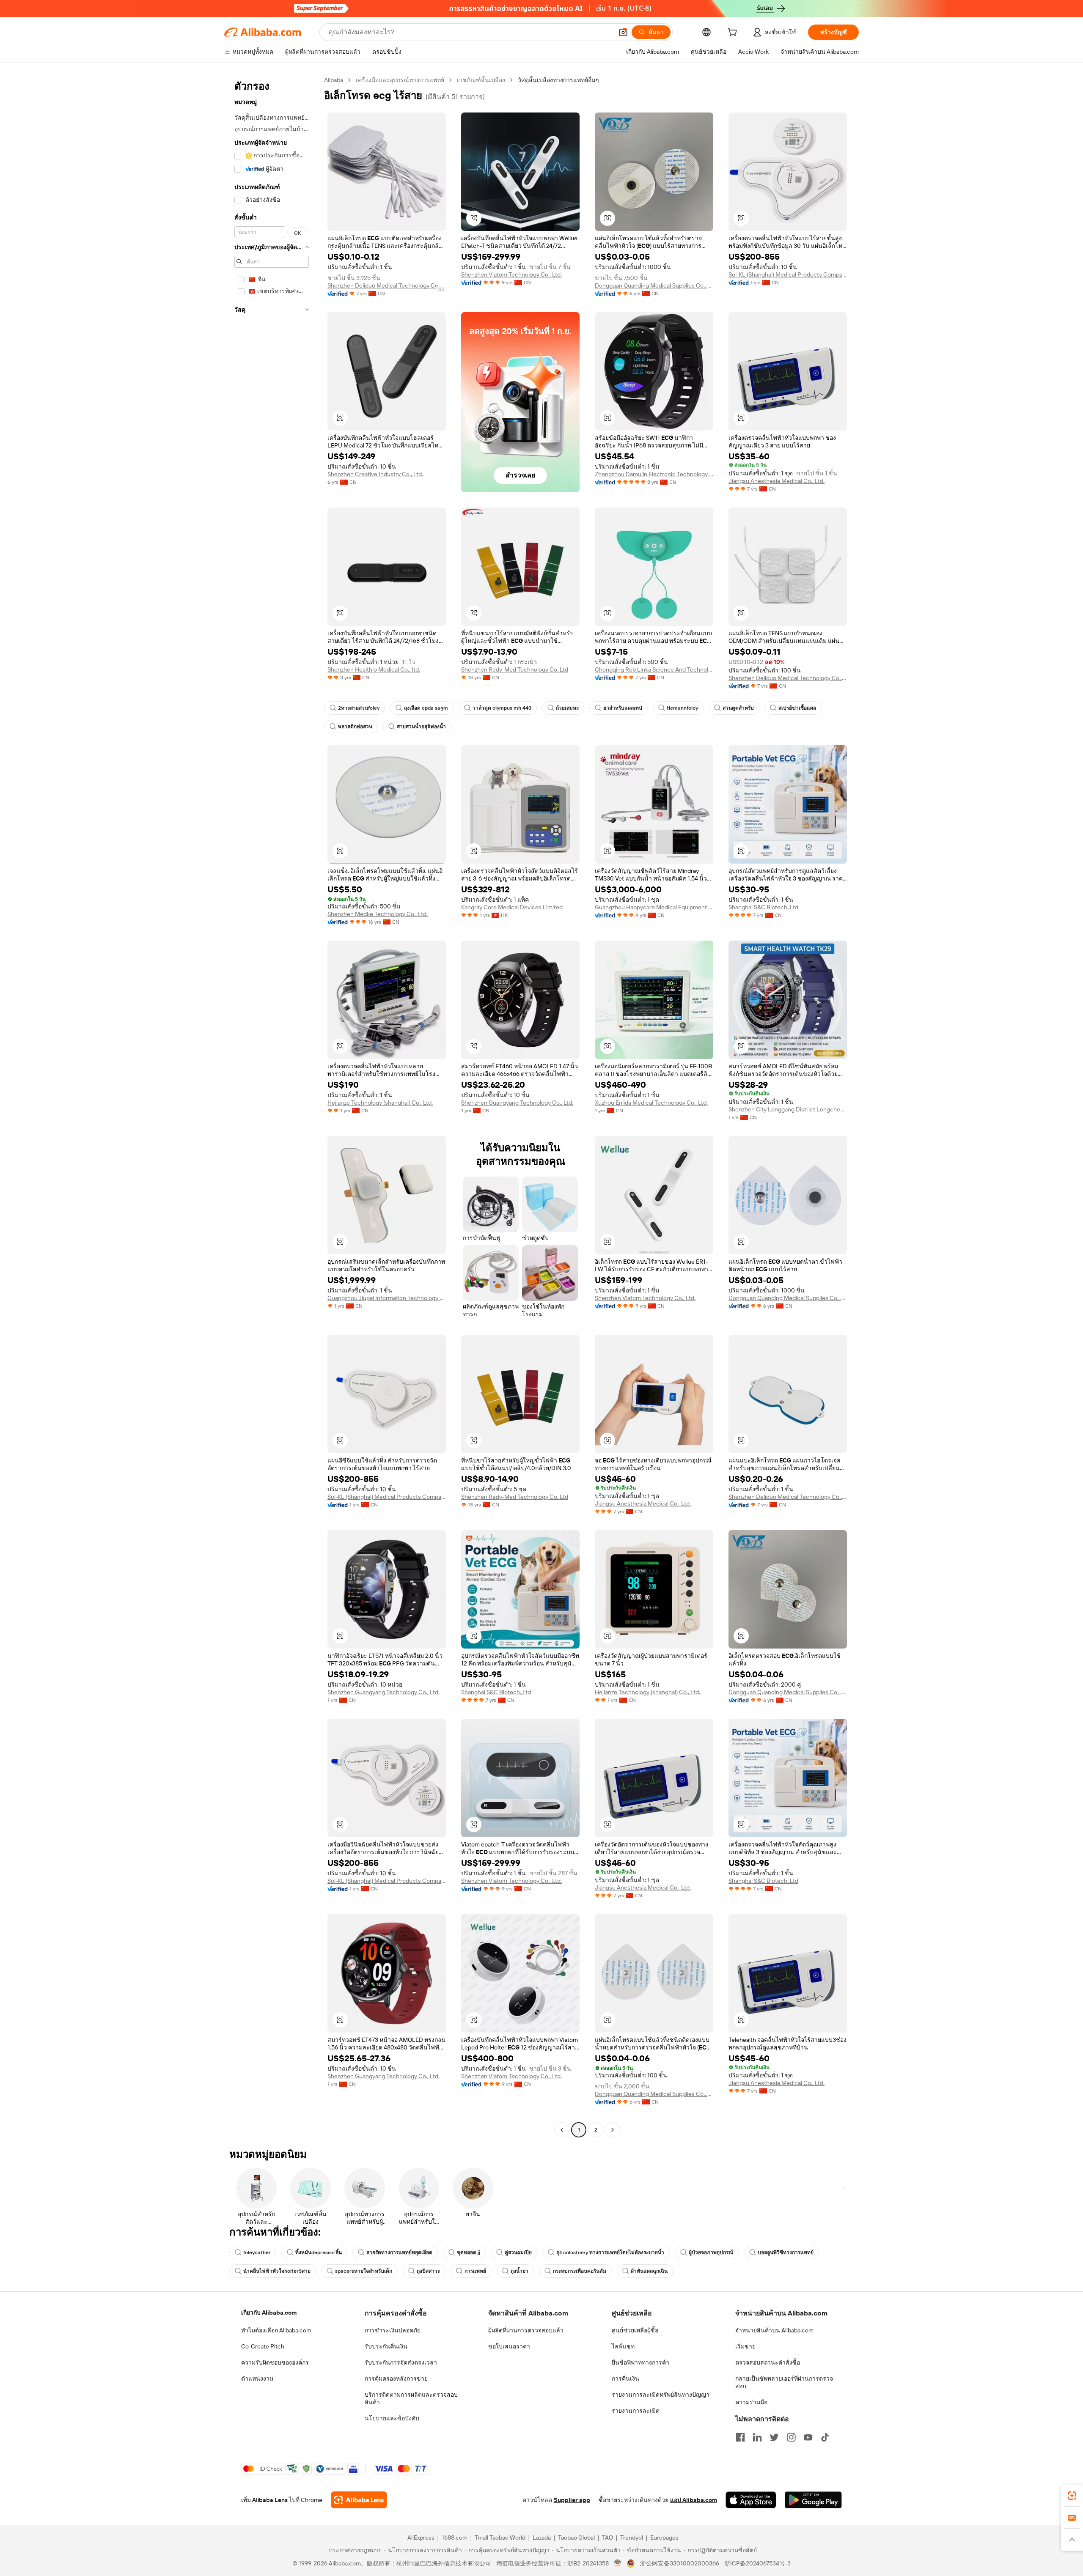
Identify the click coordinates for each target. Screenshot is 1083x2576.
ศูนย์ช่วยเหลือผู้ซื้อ (635, 2330)
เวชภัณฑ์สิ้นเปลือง (481, 80)
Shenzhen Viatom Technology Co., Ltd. (511, 274)
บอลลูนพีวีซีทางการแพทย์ (786, 2252)
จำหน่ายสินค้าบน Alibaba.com (774, 2330)
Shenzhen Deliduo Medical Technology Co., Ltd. (387, 285)
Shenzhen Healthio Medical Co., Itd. (374, 669)
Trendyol (632, 2538)
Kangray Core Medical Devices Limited (512, 907)
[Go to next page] (613, 2130)
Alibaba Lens (270, 2500)
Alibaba (334, 80)
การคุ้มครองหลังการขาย (396, 2378)
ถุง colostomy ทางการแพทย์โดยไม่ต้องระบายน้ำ (610, 2252)
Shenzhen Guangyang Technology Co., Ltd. (517, 1103)
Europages (664, 2538)
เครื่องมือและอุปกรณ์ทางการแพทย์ (400, 80)
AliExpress (421, 2538)
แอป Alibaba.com (694, 2500)
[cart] (734, 33)
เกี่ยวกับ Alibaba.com (269, 2313)
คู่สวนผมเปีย (518, 2252)
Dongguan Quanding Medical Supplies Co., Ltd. (654, 285)
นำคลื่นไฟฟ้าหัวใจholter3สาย (277, 2271)
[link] (1072, 2496)
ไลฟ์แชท (623, 2346)
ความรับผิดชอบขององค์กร (275, 2362)
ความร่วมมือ (751, 2402)
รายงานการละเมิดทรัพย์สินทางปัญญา (661, 2395)
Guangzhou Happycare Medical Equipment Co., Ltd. (654, 907)
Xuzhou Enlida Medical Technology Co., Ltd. (651, 1103)
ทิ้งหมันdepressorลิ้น (319, 2252)
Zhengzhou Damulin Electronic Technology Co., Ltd (654, 474)
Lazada (542, 2538)
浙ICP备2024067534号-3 (757, 2563)
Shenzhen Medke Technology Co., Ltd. (378, 914)
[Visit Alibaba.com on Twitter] (774, 2437)
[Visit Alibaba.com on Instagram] (791, 2437)
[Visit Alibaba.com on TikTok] (825, 2437)
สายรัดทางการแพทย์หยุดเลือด (399, 2252)
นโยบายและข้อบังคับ (392, 2418)
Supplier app (572, 2500)
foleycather (257, 2252)
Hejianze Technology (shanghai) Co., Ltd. (380, 1103)
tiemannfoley (682, 708)
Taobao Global (576, 2538)
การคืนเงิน (625, 2378)
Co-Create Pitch (263, 2346)
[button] (623, 32)
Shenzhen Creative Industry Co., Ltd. (375, 474)
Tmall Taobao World (500, 2538)
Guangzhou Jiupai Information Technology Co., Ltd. (387, 1298)
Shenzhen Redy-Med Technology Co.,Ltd (515, 669)
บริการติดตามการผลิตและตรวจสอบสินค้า (411, 2398)
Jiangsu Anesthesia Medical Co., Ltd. (777, 481)
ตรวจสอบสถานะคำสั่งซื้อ (768, 2362)
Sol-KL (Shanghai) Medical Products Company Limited (788, 274)
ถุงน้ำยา (520, 2271)
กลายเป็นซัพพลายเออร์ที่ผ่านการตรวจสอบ (784, 2382)
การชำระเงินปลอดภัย (393, 2330)
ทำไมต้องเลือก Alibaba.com (276, 2330)
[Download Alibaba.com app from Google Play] (813, 2500)
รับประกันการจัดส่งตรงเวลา (401, 2362)
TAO (607, 2538)
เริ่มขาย (745, 2346)
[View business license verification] (618, 2563)
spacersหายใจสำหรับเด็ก (364, 2271)
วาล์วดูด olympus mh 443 (502, 708)
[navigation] (272, 1106)
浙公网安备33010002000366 (680, 2563)
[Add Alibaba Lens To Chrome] (359, 2500)
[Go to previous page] (562, 2130)
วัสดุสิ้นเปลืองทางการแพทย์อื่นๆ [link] (558, 80)
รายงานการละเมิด (636, 2411)
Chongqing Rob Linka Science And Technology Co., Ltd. (654, 669)
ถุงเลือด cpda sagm (426, 708)
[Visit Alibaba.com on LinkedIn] (757, 2437)
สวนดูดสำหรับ (738, 708)
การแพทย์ (475, 2271)
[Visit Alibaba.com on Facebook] (740, 2437)
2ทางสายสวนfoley (359, 708)
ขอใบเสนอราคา (509, 2346)
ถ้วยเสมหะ (567, 708)
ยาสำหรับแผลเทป (623, 708)
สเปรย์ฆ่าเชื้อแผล (797, 708)
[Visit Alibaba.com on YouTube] (808, 2437)
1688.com (455, 2538)
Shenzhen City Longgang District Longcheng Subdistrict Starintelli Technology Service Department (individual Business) (788, 1109)
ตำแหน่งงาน (257, 2378)
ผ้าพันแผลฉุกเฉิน (649, 2271)
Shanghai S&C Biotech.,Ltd (763, 907)
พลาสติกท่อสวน (355, 727)
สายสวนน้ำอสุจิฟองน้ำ (421, 727)
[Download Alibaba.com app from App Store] (751, 2500)
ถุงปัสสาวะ (428, 2271)
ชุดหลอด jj (469, 2252)
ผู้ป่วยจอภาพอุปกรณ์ (711, 2252)
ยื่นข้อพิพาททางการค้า (640, 2362)
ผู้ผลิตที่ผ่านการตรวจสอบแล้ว (526, 2330)
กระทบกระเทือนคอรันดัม (580, 2271)
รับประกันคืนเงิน (386, 2346)
